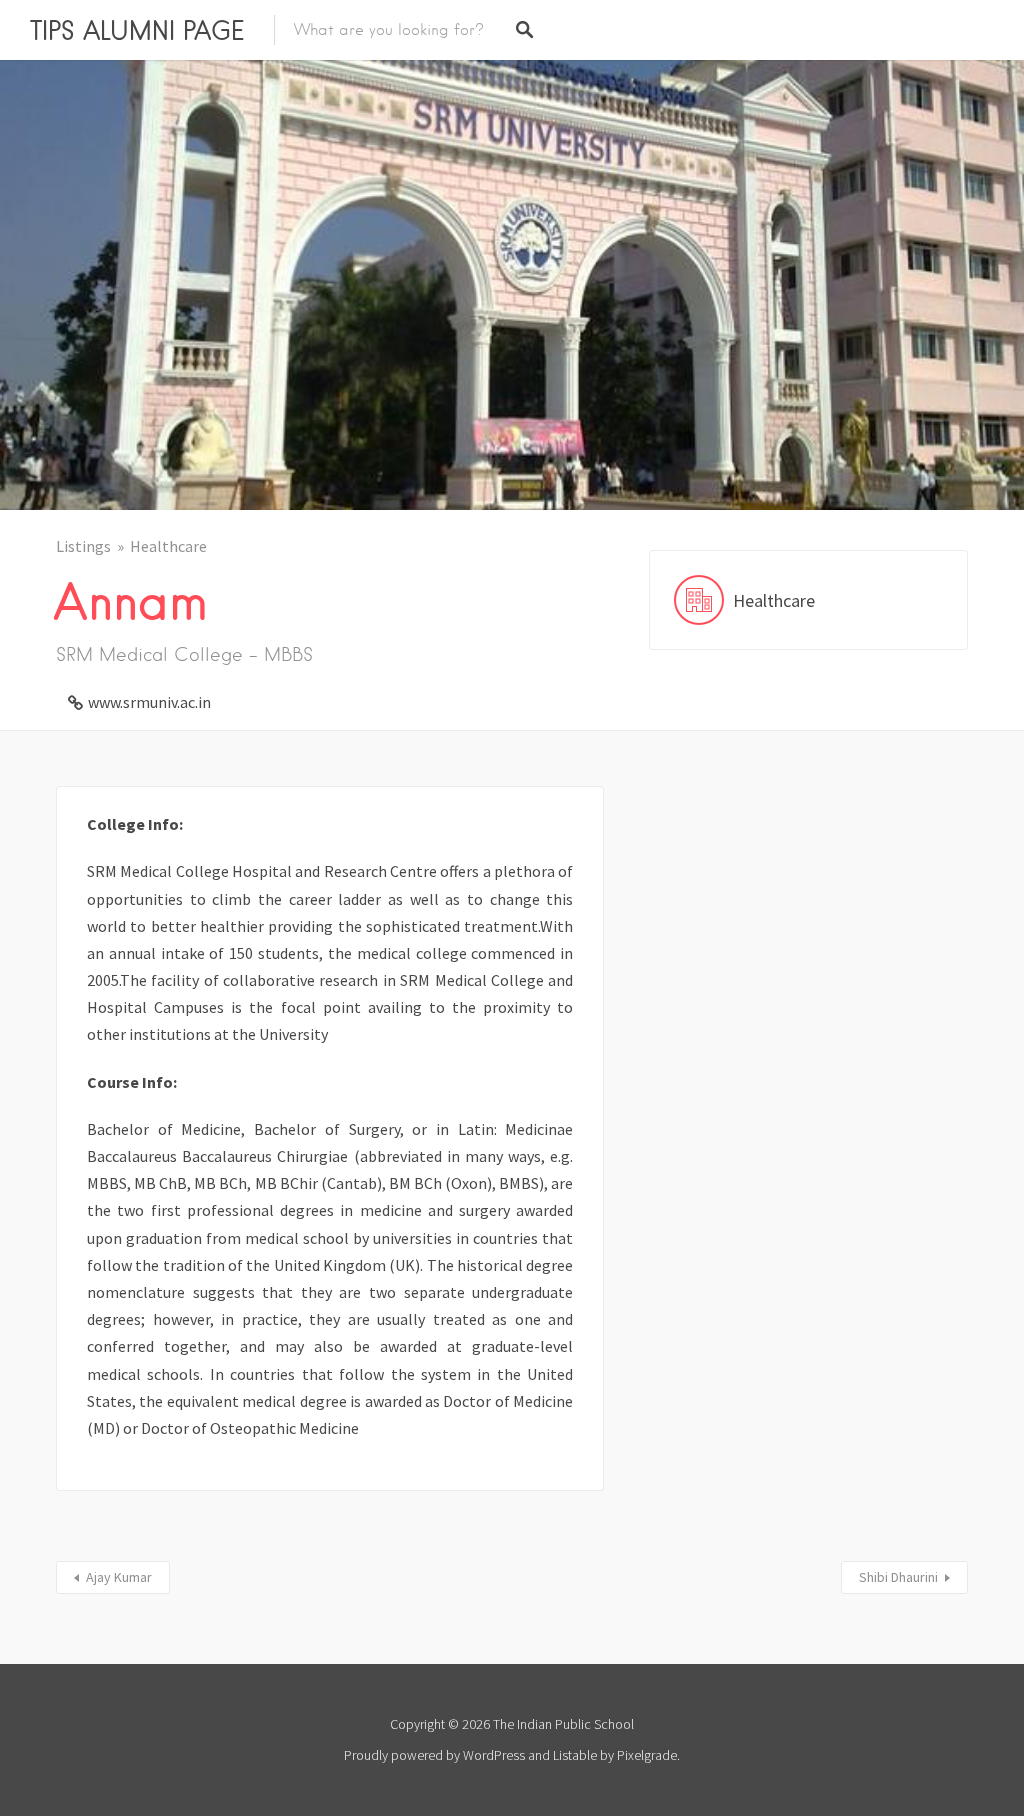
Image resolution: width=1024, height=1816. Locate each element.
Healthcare (168, 546)
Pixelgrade (647, 1755)
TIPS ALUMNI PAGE (137, 30)
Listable (575, 1755)
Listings (83, 546)
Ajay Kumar (119, 1577)
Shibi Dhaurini (898, 1577)
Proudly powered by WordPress (434, 1755)
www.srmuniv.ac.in (149, 702)
